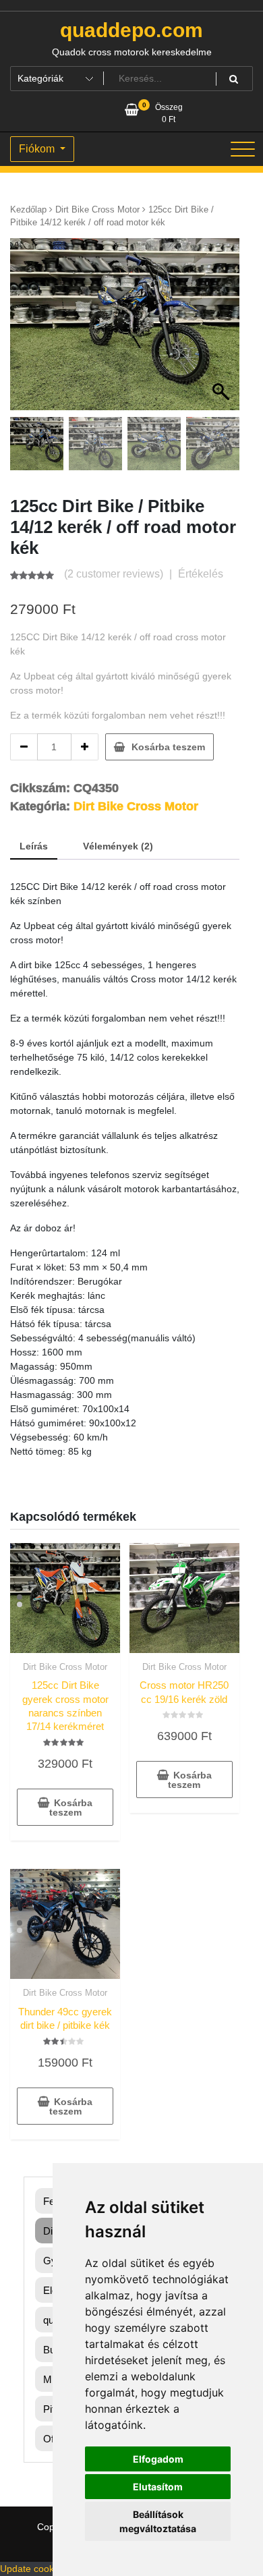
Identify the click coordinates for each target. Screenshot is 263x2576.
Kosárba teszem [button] (71, 1808)
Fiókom (38, 149)
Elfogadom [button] (158, 2459)
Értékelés (201, 574)
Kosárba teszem (168, 747)
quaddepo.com (131, 30)
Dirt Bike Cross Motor (97, 209)
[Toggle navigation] (243, 149)
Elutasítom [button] (158, 2487)
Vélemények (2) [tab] (118, 846)
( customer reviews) (114, 574)
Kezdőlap (28, 209)
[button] (223, 331)
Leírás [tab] (34, 846)
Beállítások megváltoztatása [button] (158, 2521)
